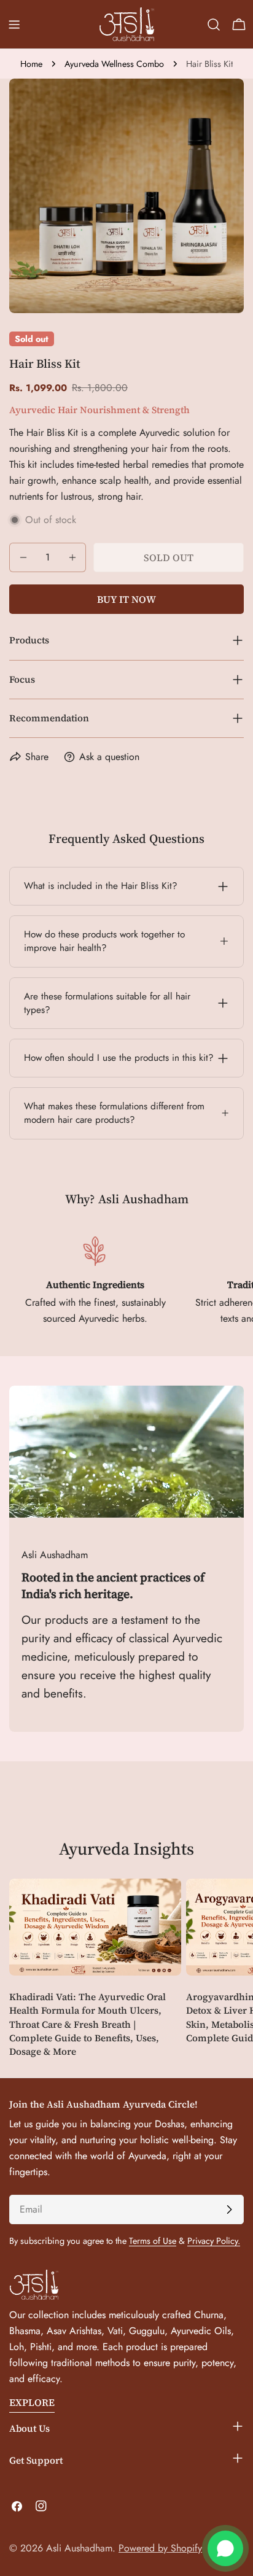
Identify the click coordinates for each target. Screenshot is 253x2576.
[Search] (214, 25)
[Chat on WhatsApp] (225, 2548)
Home (31, 64)
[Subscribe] (229, 2209)
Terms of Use (153, 2241)
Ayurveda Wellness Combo (114, 64)
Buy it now (126, 599)
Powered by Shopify (160, 2548)
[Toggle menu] (14, 25)
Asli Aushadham (79, 2548)
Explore (32, 2402)
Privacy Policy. (214, 2241)
